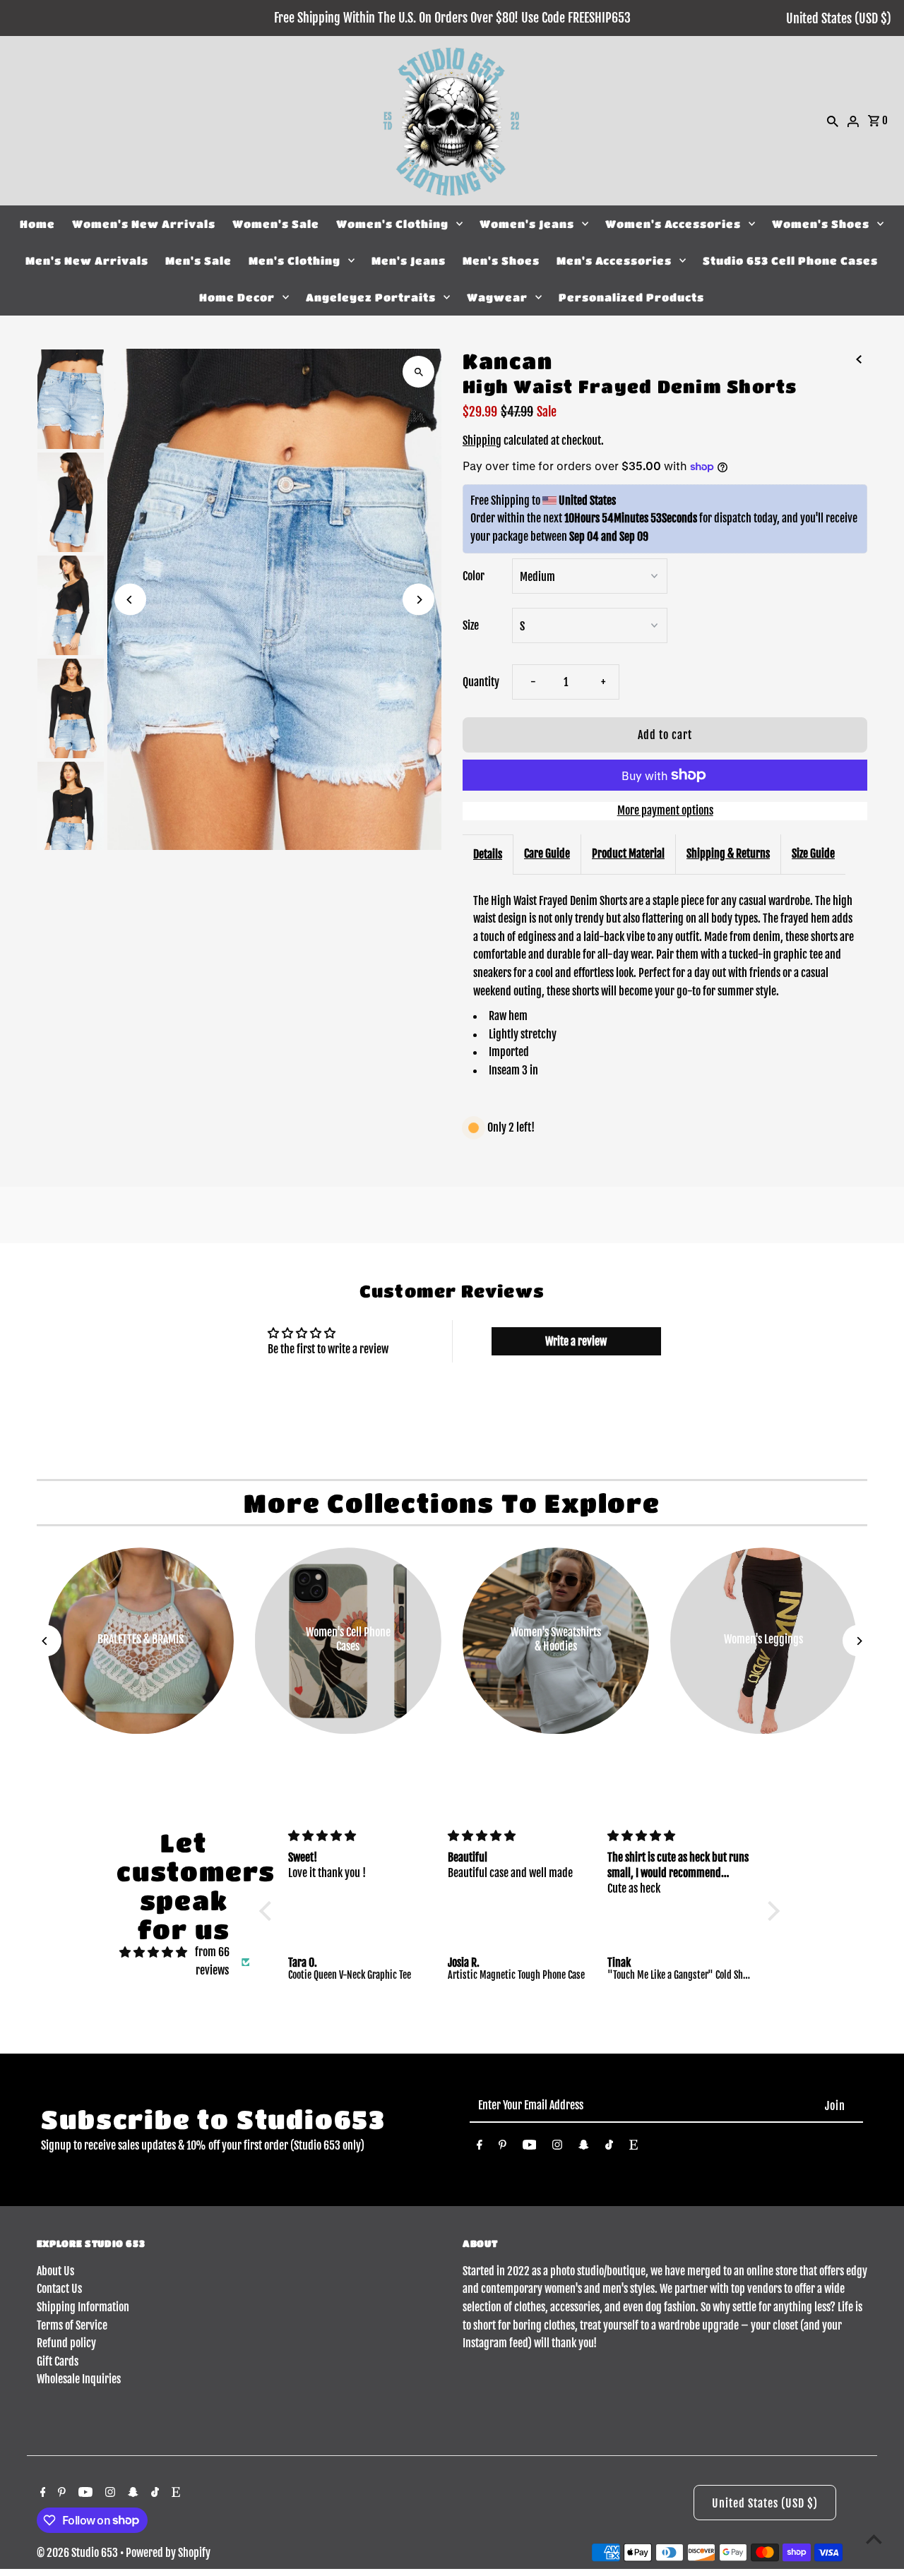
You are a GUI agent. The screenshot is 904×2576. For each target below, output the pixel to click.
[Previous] (130, 600)
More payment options (665, 810)
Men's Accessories (614, 260)
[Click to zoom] (418, 372)
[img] (153, 1953)
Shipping (482, 441)
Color (474, 576)
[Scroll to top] (874, 2539)
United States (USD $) (839, 18)
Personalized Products (631, 297)
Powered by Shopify (168, 2553)
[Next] (418, 600)
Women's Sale (276, 224)
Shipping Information (83, 2307)
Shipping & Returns (728, 853)
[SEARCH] (833, 121)
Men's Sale (198, 260)
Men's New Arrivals (87, 260)
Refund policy (66, 2343)
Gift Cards (58, 2361)
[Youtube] (530, 2147)
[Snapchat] (584, 2147)
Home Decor (237, 297)
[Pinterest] (502, 2147)
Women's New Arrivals (144, 224)
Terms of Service (72, 2325)
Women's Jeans (527, 224)
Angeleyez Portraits (371, 297)
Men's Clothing (295, 260)
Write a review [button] (576, 1341)
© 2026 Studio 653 (78, 2553)
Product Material (628, 853)
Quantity (481, 682)
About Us (55, 2271)
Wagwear (497, 297)
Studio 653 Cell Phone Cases (790, 260)
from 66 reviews (212, 1961)
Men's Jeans (409, 260)
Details (488, 854)
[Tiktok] (609, 2147)
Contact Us (59, 2289)
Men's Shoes (501, 260)
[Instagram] (557, 2147)
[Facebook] (480, 2147)
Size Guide (813, 853)
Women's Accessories (673, 224)
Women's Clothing (392, 224)
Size (471, 625)
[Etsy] (634, 2147)
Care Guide (547, 853)
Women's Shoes (821, 224)
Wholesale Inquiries (79, 2379)
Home (37, 224)
